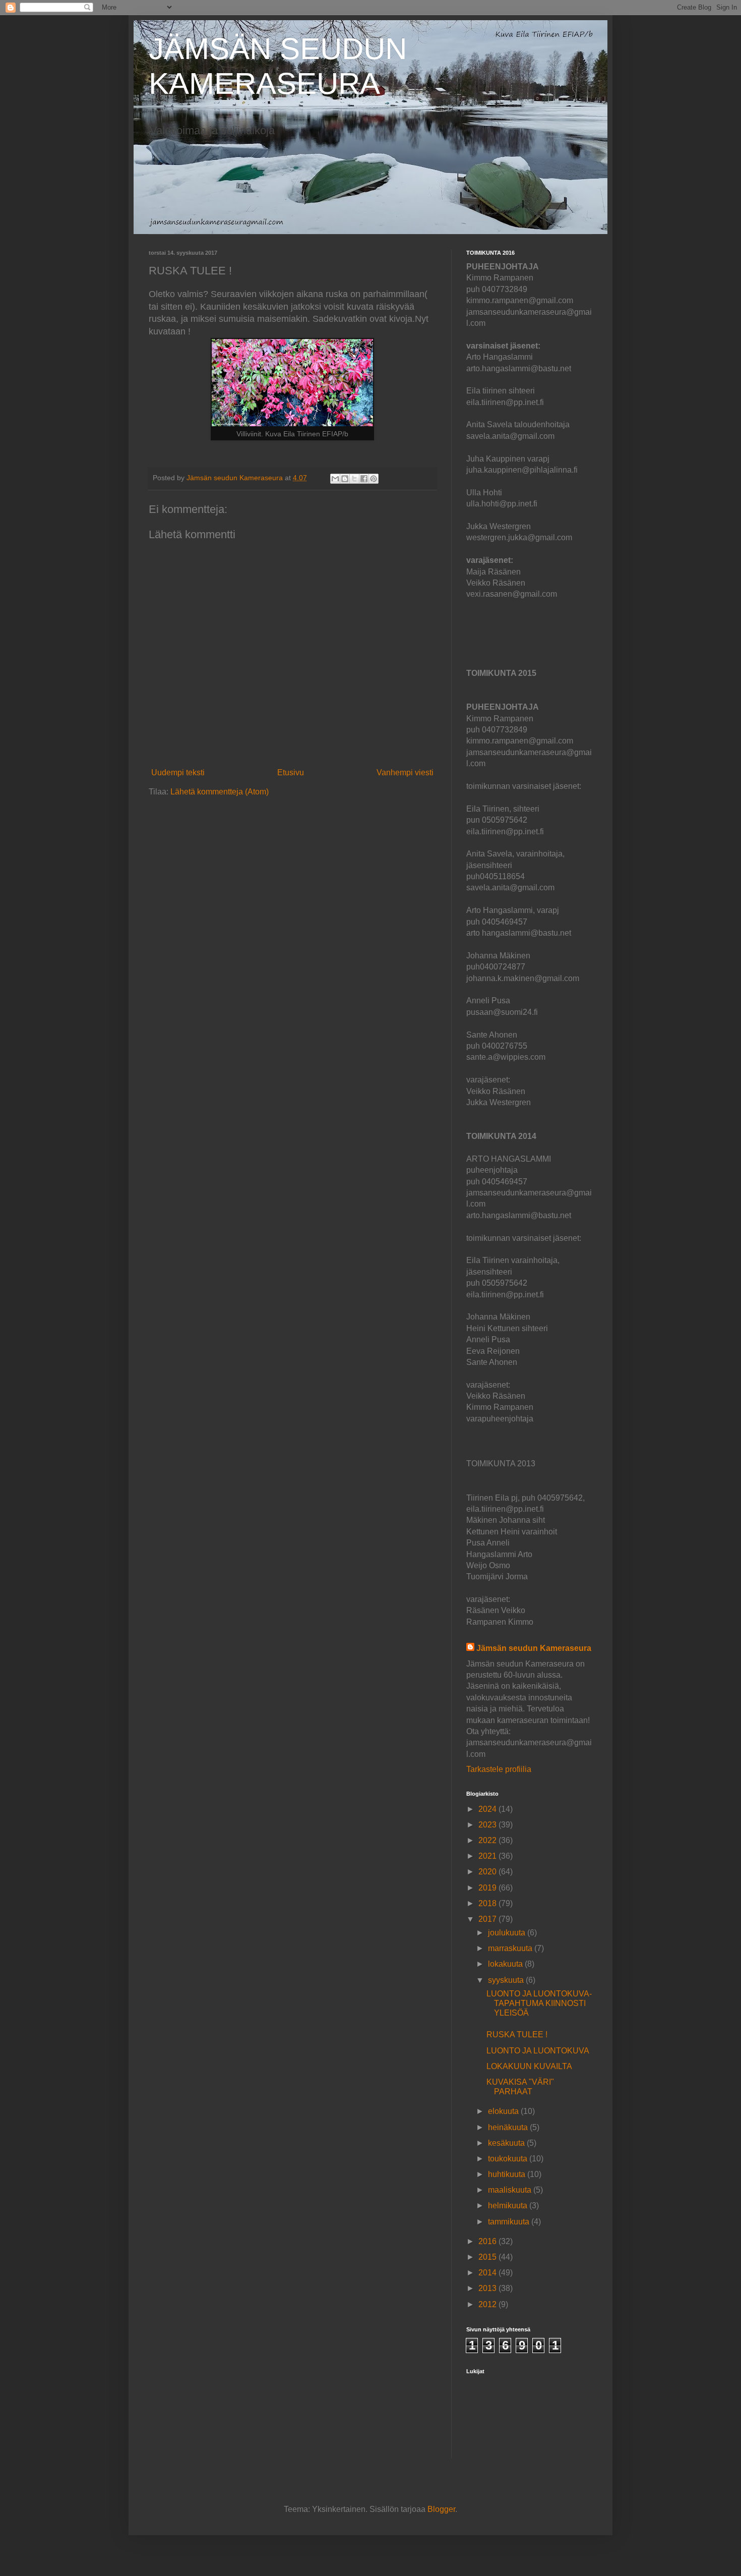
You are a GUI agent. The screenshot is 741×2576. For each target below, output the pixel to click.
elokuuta (504, 2111)
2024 (488, 1809)
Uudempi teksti (178, 772)
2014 (488, 2273)
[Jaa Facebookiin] (364, 479)
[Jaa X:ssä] (354, 479)
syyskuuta (507, 1980)
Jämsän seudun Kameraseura (534, 1648)
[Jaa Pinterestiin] (374, 479)
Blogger (441, 2509)
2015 (488, 2257)
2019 (488, 1888)
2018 (488, 1903)
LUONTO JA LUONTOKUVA (538, 2051)
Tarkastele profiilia (499, 1769)
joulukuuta (508, 1933)
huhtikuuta (508, 2174)
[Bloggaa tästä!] (345, 479)
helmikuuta (509, 2206)
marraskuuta (511, 1948)
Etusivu (291, 772)
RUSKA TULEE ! (517, 2035)
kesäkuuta (507, 2143)
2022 (488, 1840)
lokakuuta (506, 1964)
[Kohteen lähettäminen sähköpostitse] (335, 479)
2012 (488, 2304)
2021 (488, 1856)
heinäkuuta (509, 2127)
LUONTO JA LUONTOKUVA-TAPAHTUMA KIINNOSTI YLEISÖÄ (539, 2003)
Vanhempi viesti (405, 772)
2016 (488, 2241)
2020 (488, 1872)
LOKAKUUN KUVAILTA (529, 2066)
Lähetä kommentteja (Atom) (220, 792)
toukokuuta (509, 2159)
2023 (488, 1825)
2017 (488, 1919)
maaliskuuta (511, 2190)
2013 (488, 2288)
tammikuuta (510, 2222)
